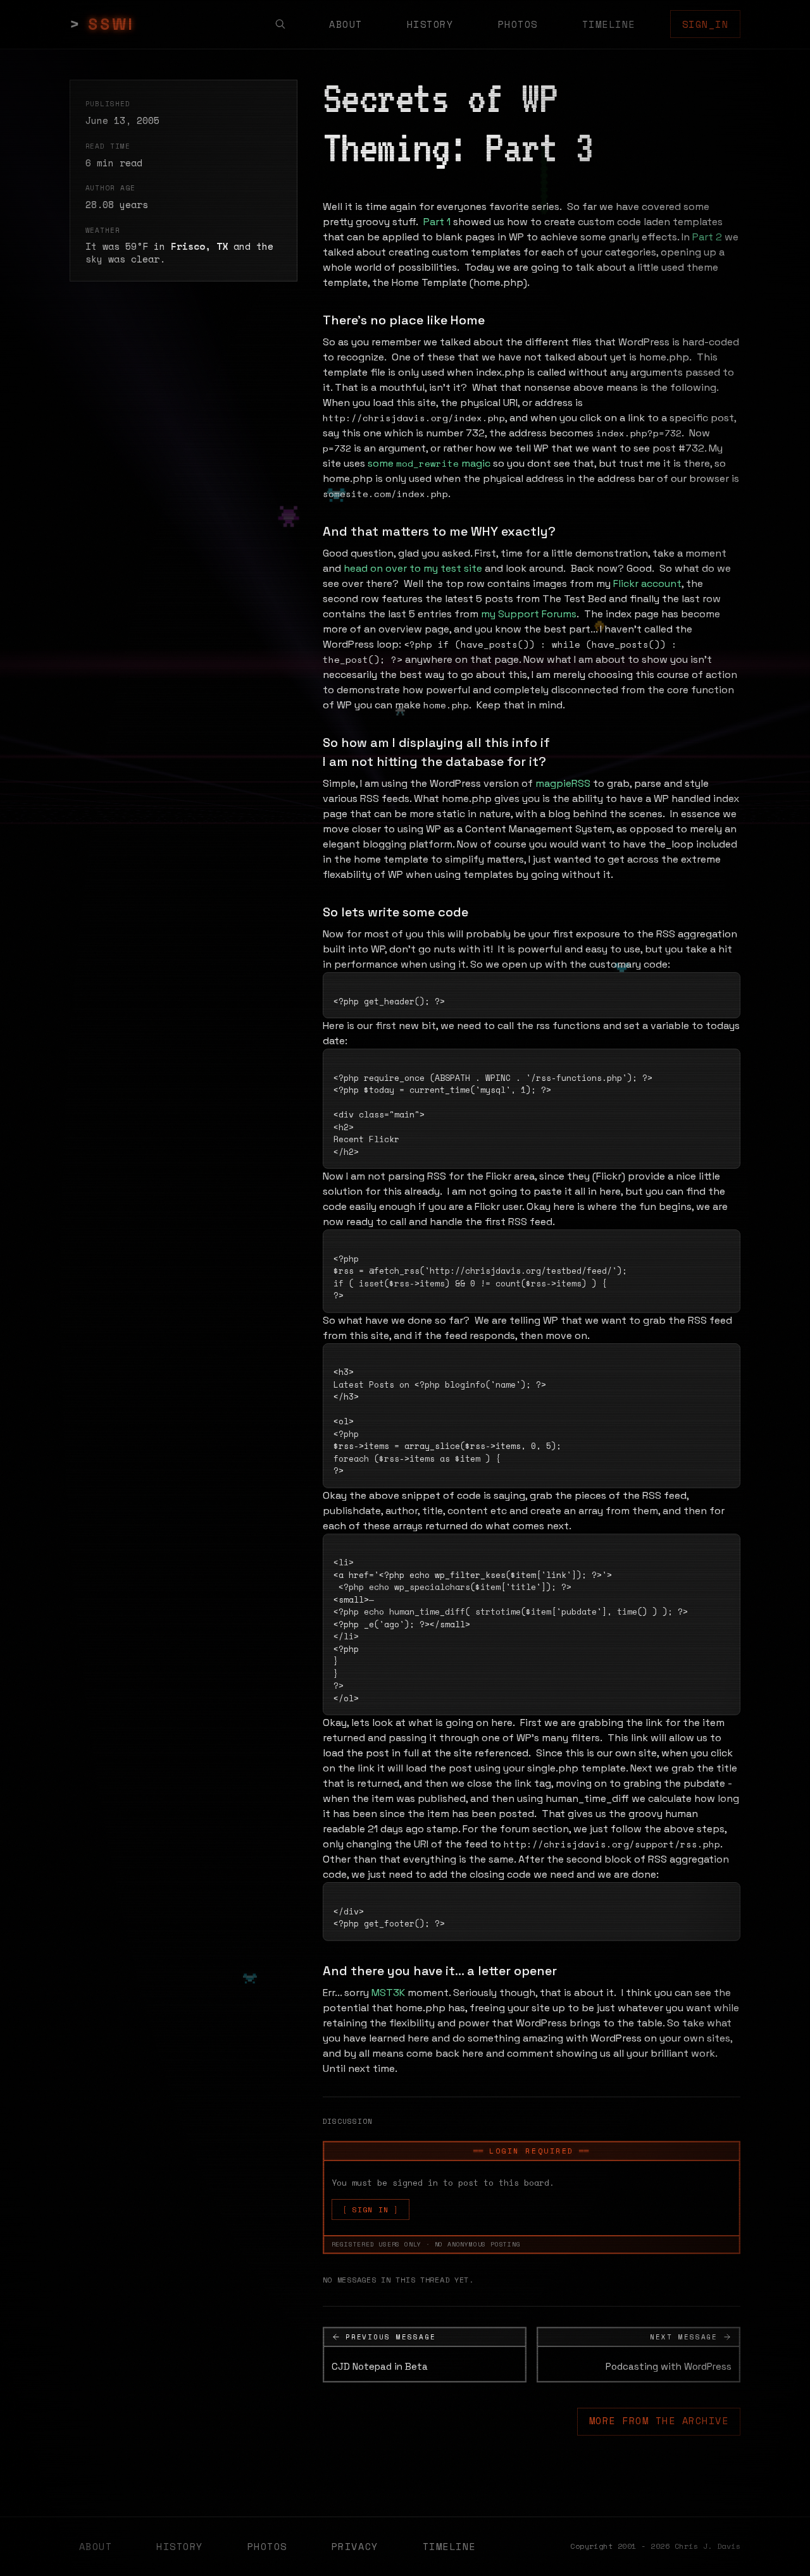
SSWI (111, 24)
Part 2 (707, 237)
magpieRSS (563, 783)
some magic (429, 463)
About (346, 24)
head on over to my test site (413, 568)
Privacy (355, 2546)
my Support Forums (529, 614)
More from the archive (659, 2420)
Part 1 (437, 222)
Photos (518, 24)
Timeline (609, 24)
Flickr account (647, 583)
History (430, 24)
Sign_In (706, 24)
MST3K (388, 1993)
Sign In (371, 2209)
